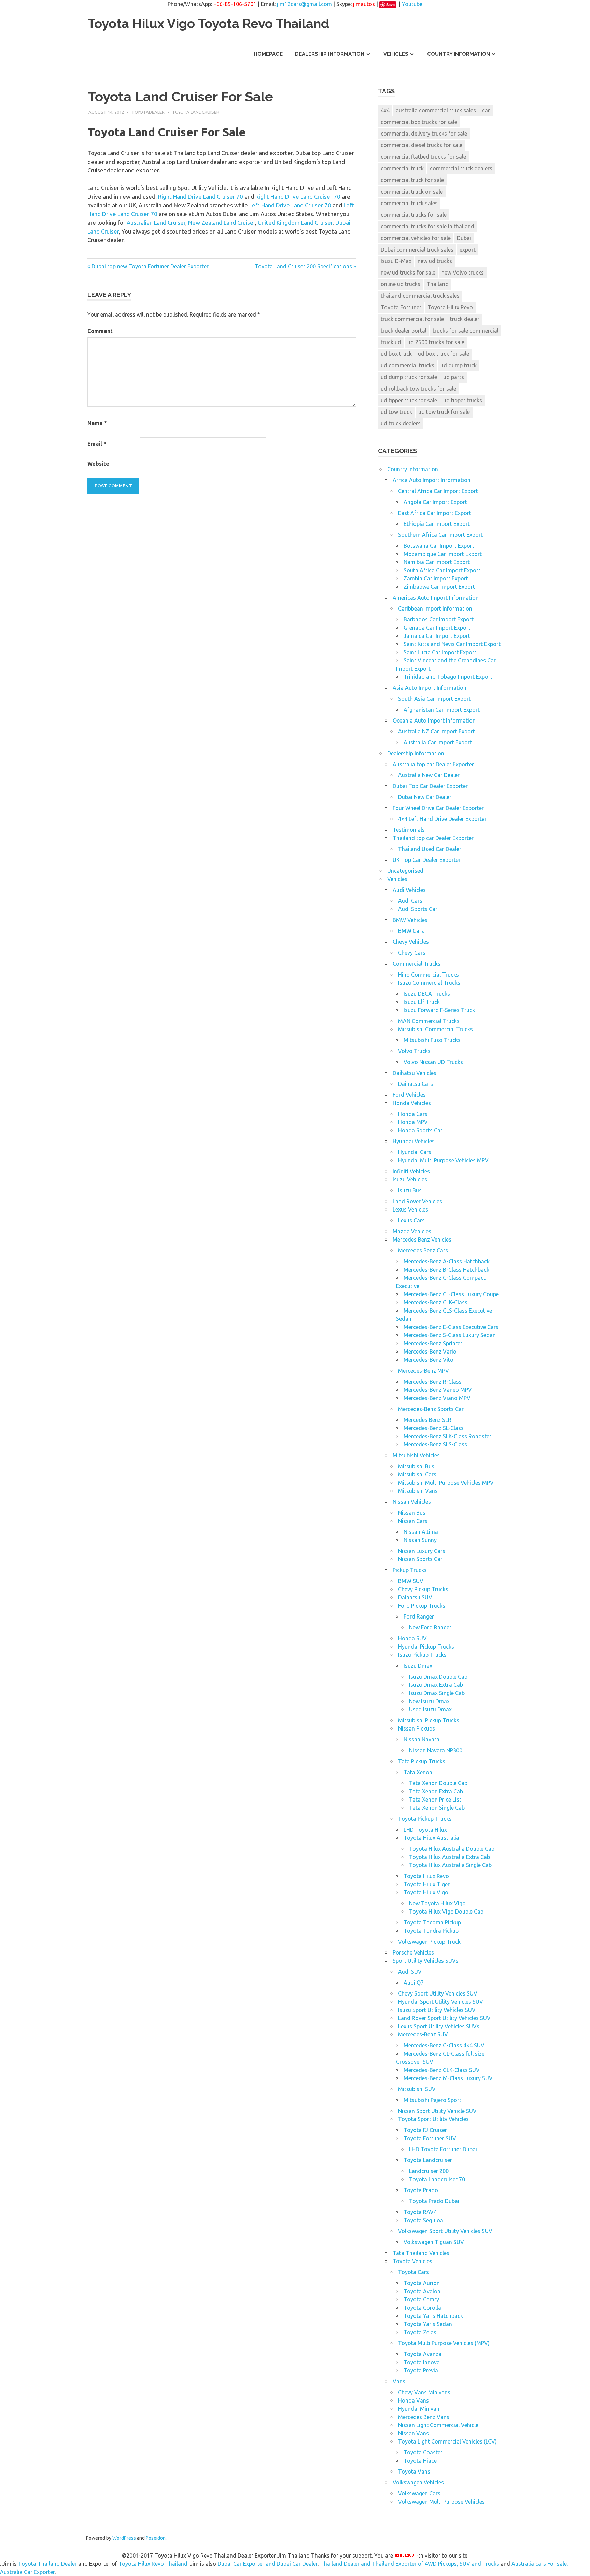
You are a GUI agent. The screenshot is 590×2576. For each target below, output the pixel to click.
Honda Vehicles (412, 1103)
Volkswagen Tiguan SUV (434, 2242)
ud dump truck (459, 365)
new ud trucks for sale (408, 272)
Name (97, 423)
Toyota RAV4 (420, 2212)
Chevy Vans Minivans (424, 2392)
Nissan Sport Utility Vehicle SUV (437, 2111)
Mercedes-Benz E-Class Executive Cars (451, 1327)
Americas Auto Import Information (436, 598)
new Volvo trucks (463, 272)
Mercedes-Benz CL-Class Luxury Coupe (451, 1294)
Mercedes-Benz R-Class (433, 1382)
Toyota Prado (421, 2190)
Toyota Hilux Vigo (426, 1892)
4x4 (385, 110)
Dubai (464, 238)
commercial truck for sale (412, 180)
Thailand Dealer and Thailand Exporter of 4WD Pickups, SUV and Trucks (410, 2564)
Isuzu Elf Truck (422, 1002)
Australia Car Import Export (438, 742)
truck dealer (465, 319)
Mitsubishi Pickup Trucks (429, 1720)
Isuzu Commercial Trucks (429, 983)
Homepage (268, 54)
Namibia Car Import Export (437, 562)
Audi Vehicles (409, 890)
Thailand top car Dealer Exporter (433, 838)
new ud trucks (435, 261)
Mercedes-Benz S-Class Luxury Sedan (450, 1335)
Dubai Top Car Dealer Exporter (430, 786)
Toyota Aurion (422, 2283)
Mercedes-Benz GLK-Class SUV (442, 2070)
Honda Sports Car (420, 1130)
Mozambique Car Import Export (443, 554)
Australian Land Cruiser (156, 222)
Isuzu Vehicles (410, 1179)
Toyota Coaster (423, 2452)
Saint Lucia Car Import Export (440, 652)
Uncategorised (405, 871)
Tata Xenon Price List (435, 1800)
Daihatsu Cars (416, 1084)
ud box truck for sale (444, 354)
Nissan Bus (412, 1513)
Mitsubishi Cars (417, 1474)
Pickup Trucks (410, 1570)
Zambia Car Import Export (436, 578)
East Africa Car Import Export (435, 513)
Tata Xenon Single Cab (437, 1808)
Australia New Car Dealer (429, 775)
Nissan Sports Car (420, 1559)
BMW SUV (411, 1581)
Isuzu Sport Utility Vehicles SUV (437, 2010)
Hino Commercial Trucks (429, 975)
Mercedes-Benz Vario (430, 1352)
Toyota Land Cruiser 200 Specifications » (305, 266)
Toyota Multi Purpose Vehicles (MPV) (444, 2343)
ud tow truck (396, 412)
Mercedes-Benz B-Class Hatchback (446, 1270)
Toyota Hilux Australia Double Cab (452, 1849)
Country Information (459, 54)
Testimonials (409, 830)
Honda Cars (413, 1114)
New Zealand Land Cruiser (222, 222)
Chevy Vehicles (411, 942)
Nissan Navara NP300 (436, 1750)
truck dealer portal (404, 331)
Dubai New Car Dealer (425, 797)
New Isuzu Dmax (429, 1701)
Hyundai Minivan (419, 2409)
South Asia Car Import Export (434, 699)
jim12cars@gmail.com (304, 4)
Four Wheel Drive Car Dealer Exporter (438, 808)
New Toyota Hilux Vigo (437, 1903)
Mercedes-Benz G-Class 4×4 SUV (444, 2045)
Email (97, 444)
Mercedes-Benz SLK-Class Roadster (447, 1436)
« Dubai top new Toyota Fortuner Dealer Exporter (148, 266)
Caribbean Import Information (435, 608)
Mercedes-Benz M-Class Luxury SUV (448, 2078)
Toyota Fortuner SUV (430, 2138)
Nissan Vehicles (412, 1502)
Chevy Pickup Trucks (423, 1589)
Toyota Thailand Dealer (47, 2564)
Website (98, 464)
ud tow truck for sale (444, 412)
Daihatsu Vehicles (415, 1073)
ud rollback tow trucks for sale (418, 389)
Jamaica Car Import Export (437, 636)
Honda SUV (412, 1638)
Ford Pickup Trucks (422, 1606)
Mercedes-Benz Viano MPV (437, 1398)
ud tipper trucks (463, 400)
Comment (100, 331)
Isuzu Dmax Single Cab (437, 1693)
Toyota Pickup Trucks (425, 1819)
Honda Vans (413, 2400)
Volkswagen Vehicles (418, 2482)
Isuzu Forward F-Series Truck (439, 1010)
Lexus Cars (411, 1220)
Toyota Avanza (423, 2354)
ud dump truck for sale (409, 377)
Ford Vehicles (409, 1095)
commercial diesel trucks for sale (422, 145)
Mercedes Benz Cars (423, 1250)
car (486, 110)
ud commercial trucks (408, 365)
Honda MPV (413, 1122)
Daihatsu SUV (415, 1597)
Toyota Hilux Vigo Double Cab (446, 1912)
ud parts (454, 377)
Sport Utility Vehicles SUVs (426, 1961)
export (468, 250)
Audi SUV (410, 1972)
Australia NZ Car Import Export (437, 731)
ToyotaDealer (148, 112)
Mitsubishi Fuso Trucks (432, 1040)
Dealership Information (330, 54)
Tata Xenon (418, 1772)
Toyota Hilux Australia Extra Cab (449, 1857)
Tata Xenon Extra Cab (436, 1791)
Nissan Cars (413, 1521)
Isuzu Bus (410, 1190)
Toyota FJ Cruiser (425, 2130)
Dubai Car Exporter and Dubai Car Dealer (268, 2564)
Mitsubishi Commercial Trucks (436, 1029)
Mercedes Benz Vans (424, 2417)
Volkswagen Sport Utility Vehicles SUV (445, 2231)
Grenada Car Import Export (437, 628)
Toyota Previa (421, 2370)
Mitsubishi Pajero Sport (432, 2100)
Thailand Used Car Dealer (430, 849)
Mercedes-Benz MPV (424, 1371)
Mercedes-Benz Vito (429, 1360)
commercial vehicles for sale (416, 238)
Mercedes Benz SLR (427, 1420)
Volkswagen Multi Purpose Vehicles (441, 2502)
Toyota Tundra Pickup (431, 1931)
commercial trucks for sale (414, 215)
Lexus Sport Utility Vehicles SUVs (439, 2026)
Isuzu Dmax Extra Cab (436, 1685)
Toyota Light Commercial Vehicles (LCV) (447, 2441)
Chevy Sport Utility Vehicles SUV (438, 1993)
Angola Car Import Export (435, 502)
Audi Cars (410, 901)
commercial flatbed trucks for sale (423, 157)
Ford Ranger (419, 1616)
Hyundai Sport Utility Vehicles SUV (441, 2002)
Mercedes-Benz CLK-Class (436, 1302)
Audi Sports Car (418, 909)
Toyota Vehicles (412, 2261)
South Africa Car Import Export (442, 570)
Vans (399, 2381)
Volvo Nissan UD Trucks (433, 1062)
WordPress (124, 2538)
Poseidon (156, 2538)
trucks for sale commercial (466, 331)
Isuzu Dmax (418, 1666)
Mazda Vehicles (412, 1231)
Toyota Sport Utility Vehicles (433, 2119)
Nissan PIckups (417, 1728)
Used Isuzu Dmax (430, 1709)
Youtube (412, 4)
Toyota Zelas (420, 2332)
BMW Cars (411, 931)
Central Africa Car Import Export (438, 491)
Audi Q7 (414, 1983)
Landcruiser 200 (429, 2171)
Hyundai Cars (415, 1152)
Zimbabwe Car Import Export (439, 587)
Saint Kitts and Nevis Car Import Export (452, 644)
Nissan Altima (421, 1532)
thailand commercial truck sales (420, 296)
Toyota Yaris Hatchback (433, 2316)
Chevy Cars (412, 953)
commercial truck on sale (412, 192)
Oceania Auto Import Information (434, 720)
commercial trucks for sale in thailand (427, 226)
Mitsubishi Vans (418, 1491)
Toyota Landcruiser (196, 112)
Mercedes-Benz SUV (423, 2034)
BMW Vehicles (410, 920)
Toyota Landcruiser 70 (437, 2179)
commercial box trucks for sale (419, 122)
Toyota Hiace (420, 2461)
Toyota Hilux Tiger (427, 1884)
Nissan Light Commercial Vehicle (438, 2425)
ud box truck (396, 354)
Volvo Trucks (414, 1051)
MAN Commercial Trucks (429, 1021)
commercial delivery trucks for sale (424, 134)
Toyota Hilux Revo (450, 307)
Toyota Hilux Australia (431, 1838)
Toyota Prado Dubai (434, 2201)
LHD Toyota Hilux (425, 1830)
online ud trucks (401, 284)
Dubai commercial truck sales (417, 250)
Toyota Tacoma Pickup (432, 1922)
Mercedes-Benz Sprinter (433, 1343)
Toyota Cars (413, 2272)
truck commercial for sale (412, 319)
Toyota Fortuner (401, 307)
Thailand (438, 284)
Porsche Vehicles (413, 1952)
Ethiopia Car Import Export (437, 524)
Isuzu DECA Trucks (427, 994)
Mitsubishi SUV (417, 2089)
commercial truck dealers (461, 168)
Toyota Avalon (422, 2291)
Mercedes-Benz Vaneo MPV (438, 1390)
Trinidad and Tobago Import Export (448, 677)
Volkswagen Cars (419, 2493)
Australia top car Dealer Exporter (433, 764)
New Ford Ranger (430, 1627)
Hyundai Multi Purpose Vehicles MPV (443, 1160)
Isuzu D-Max (396, 261)
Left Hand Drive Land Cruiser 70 (290, 205)
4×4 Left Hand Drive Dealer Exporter (442, 819)
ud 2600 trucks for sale (436, 342)
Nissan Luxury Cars (422, 1551)
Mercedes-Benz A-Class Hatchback (447, 1261)
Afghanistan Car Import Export (442, 710)
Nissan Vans (413, 2433)
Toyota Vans (414, 2472)
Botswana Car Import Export (439, 546)
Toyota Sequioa (423, 2220)
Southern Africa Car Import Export (440, 535)
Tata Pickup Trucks (422, 1761)
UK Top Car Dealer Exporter (427, 860)
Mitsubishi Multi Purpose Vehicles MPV (446, 1483)
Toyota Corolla (422, 2308)
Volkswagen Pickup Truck (429, 1942)
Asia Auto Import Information (430, 688)
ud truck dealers (401, 423)
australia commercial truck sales (436, 110)
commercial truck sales (409, 203)
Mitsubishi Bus (416, 1466)
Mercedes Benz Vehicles (422, 1240)
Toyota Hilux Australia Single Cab (450, 1865)
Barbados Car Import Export (439, 619)
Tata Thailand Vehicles (421, 2253)
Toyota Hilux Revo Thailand (153, 2564)
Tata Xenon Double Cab (438, 1783)
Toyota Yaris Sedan (428, 2324)
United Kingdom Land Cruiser (295, 222)
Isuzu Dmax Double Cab (438, 1677)
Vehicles (396, 54)
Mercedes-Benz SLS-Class (435, 1444)
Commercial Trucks (417, 964)
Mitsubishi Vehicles (416, 1455)
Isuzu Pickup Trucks (422, 1655)
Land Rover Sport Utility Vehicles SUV (444, 2018)
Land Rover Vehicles (417, 1201)
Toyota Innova (422, 2362)
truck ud (391, 342)
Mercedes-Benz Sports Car (431, 1409)
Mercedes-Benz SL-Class (434, 1428)
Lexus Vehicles (410, 1209)
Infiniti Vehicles (411, 1171)
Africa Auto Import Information (432, 480)
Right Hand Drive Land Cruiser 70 (201, 197)
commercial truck (402, 168)
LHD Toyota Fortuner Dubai (443, 2149)
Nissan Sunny (420, 1540)
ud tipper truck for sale (409, 400)
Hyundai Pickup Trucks (426, 1647)
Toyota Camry (421, 2299)
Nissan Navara (422, 1739)
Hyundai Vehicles (414, 1141)
